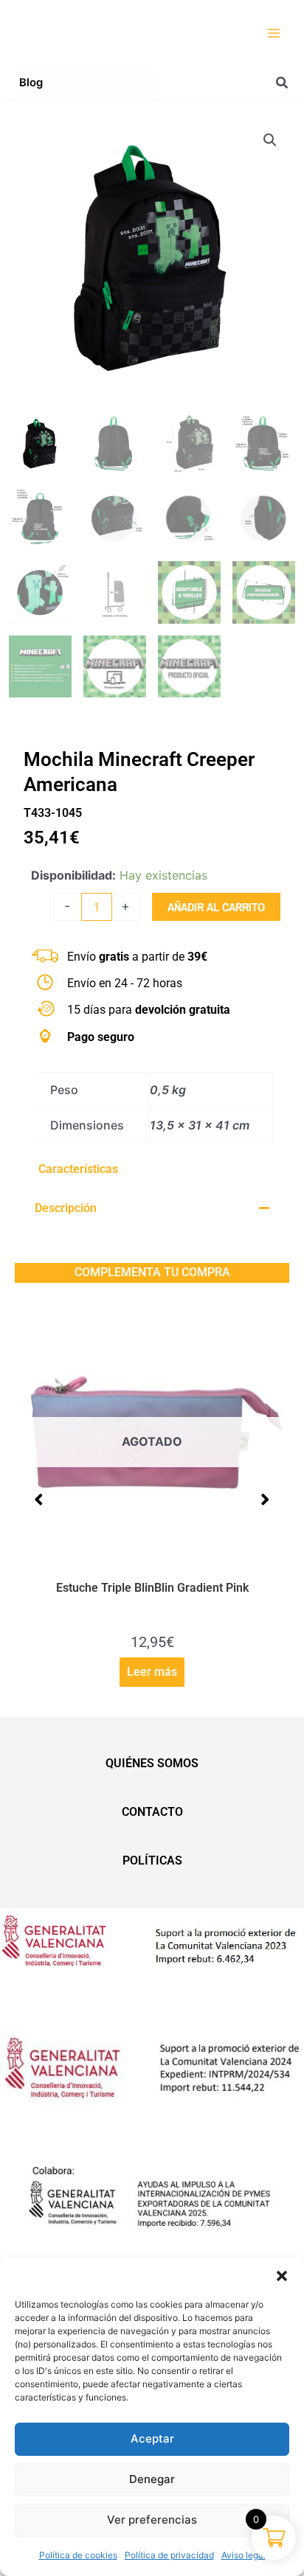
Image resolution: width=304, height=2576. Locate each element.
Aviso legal (243, 2555)
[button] (282, 2276)
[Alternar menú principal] (274, 33)
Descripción (66, 1208)
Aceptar (152, 2439)
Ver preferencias (152, 2520)
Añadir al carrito (216, 907)
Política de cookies (78, 2555)
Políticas (152, 1860)
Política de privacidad (169, 2555)
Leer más (45, 1672)
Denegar (152, 2479)
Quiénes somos (152, 1763)
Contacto (152, 1812)
